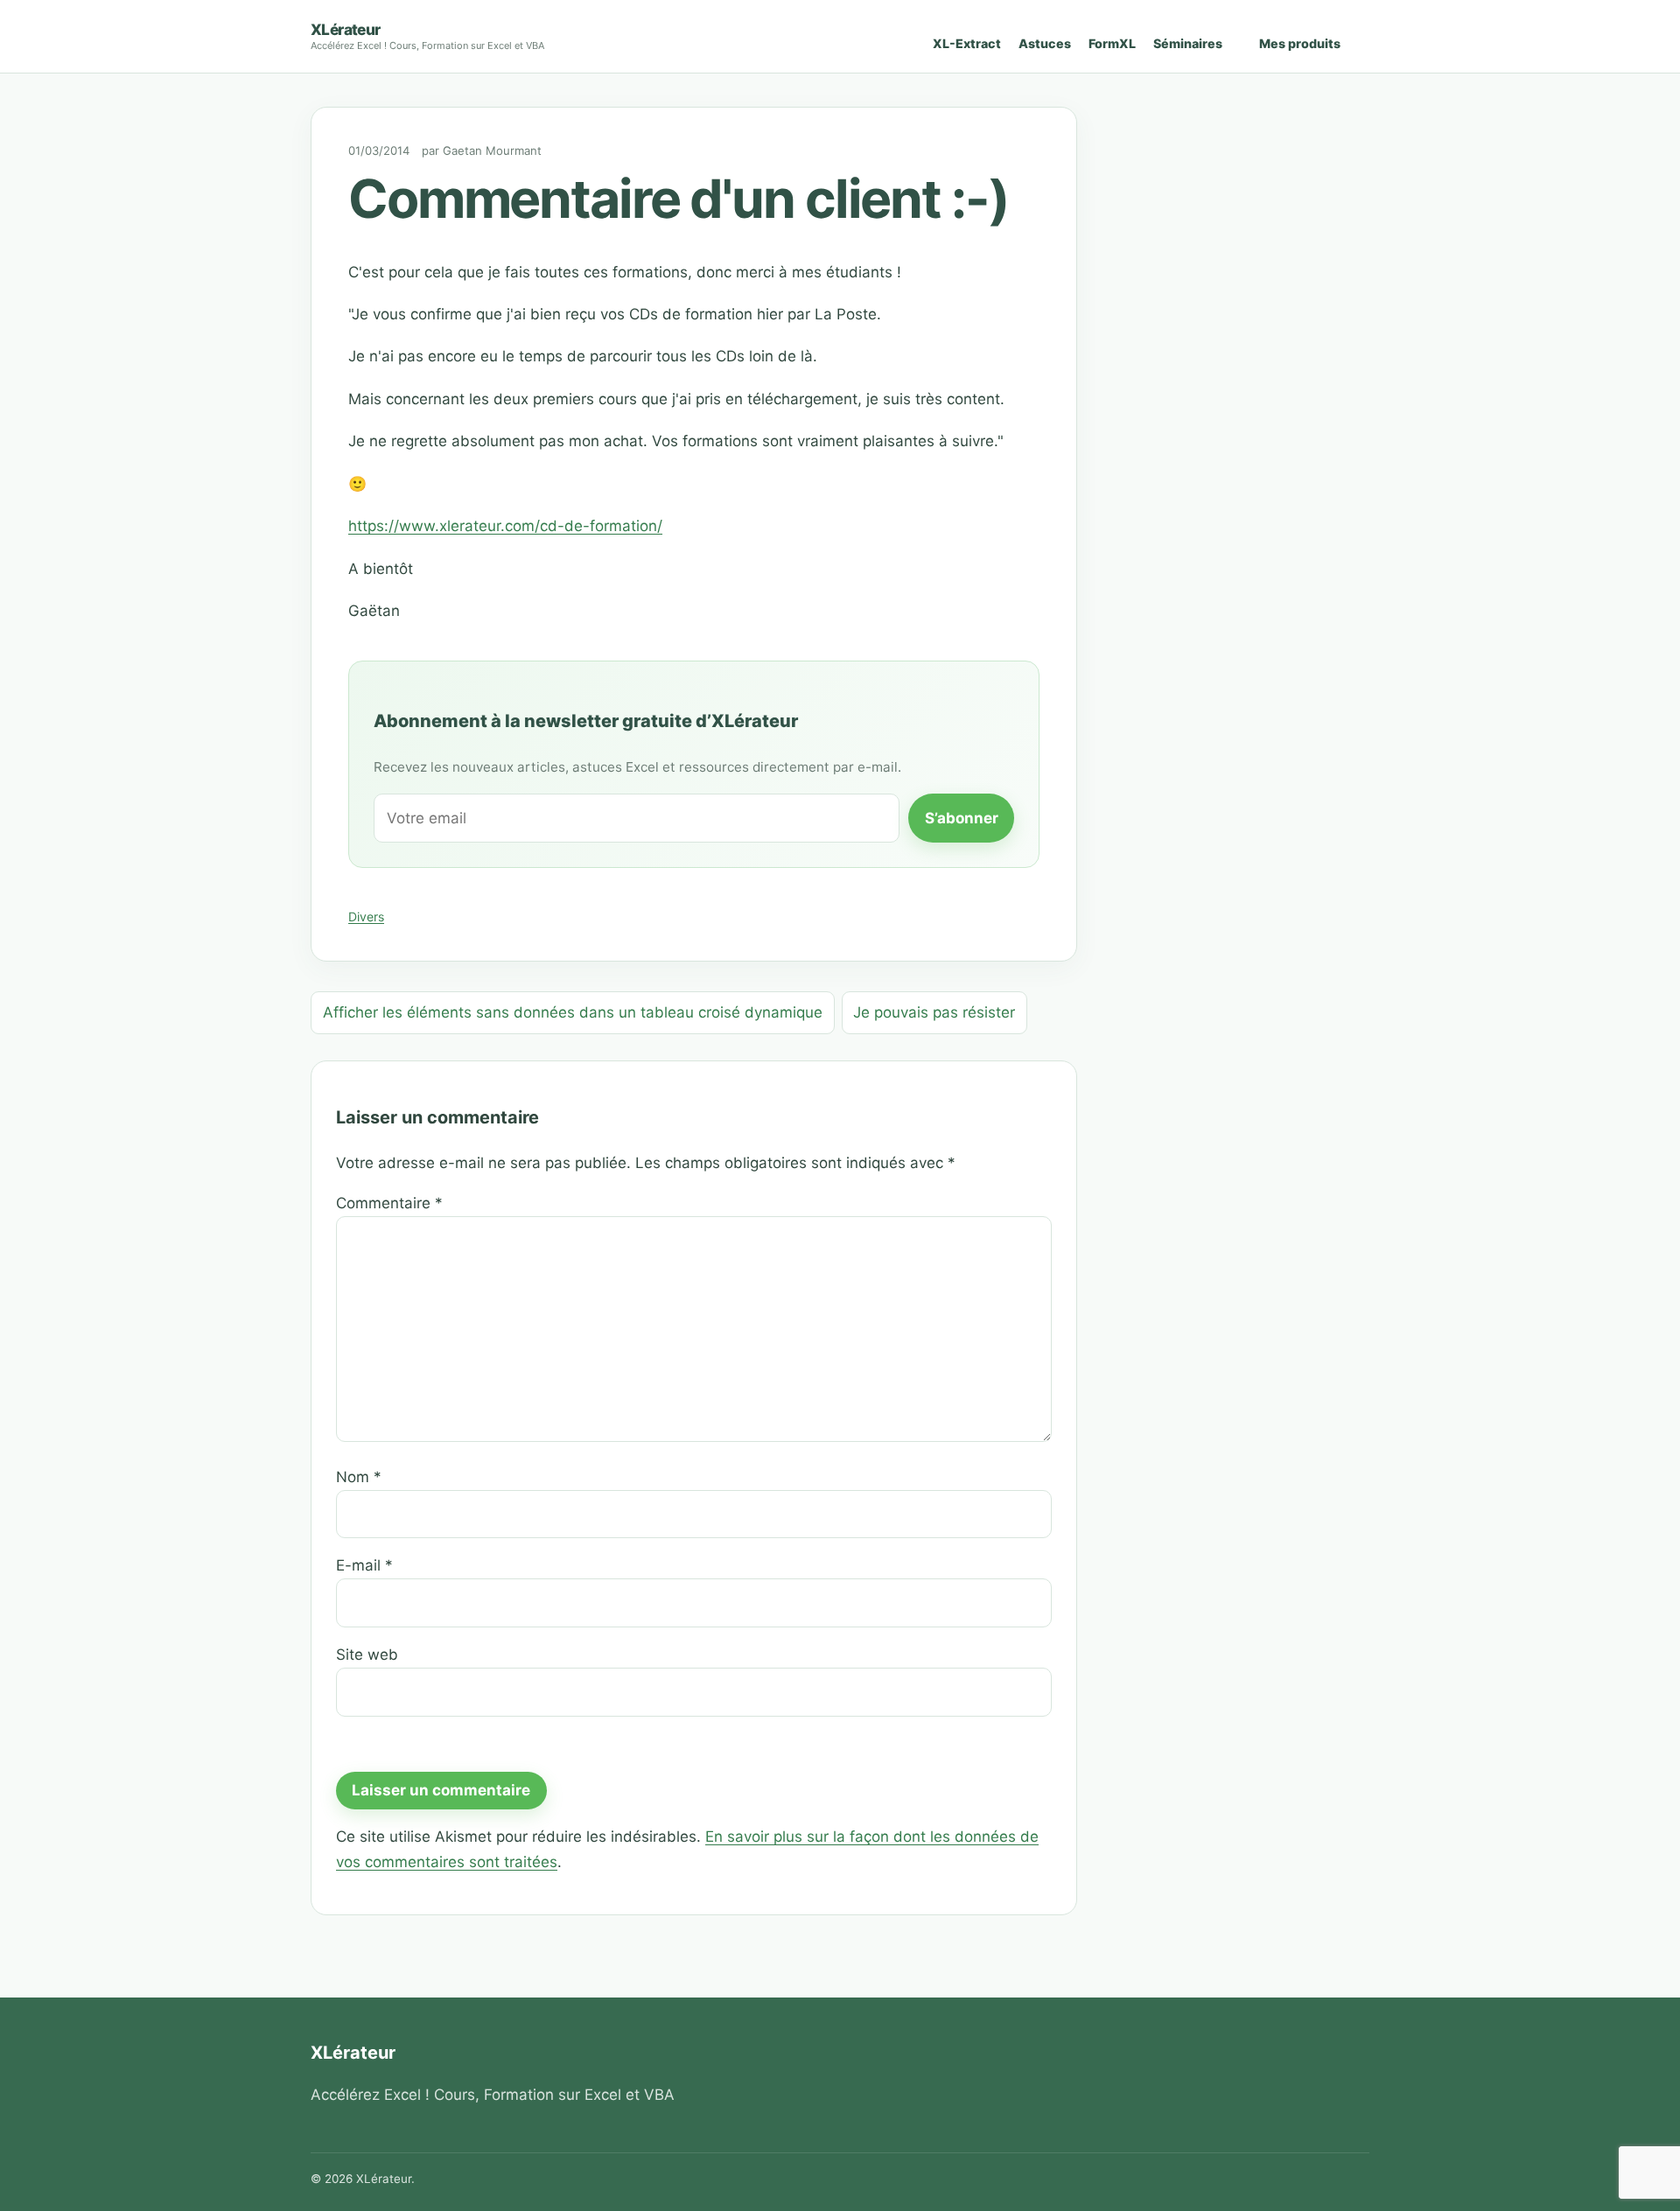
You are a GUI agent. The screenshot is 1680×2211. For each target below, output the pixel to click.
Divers (366, 917)
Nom (359, 1477)
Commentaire (389, 1203)
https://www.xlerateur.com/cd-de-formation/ (505, 526)
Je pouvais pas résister (934, 1012)
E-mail (364, 1565)
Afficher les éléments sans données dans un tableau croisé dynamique (573, 1012)
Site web (367, 1655)
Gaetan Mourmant (492, 150)
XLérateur (346, 29)
